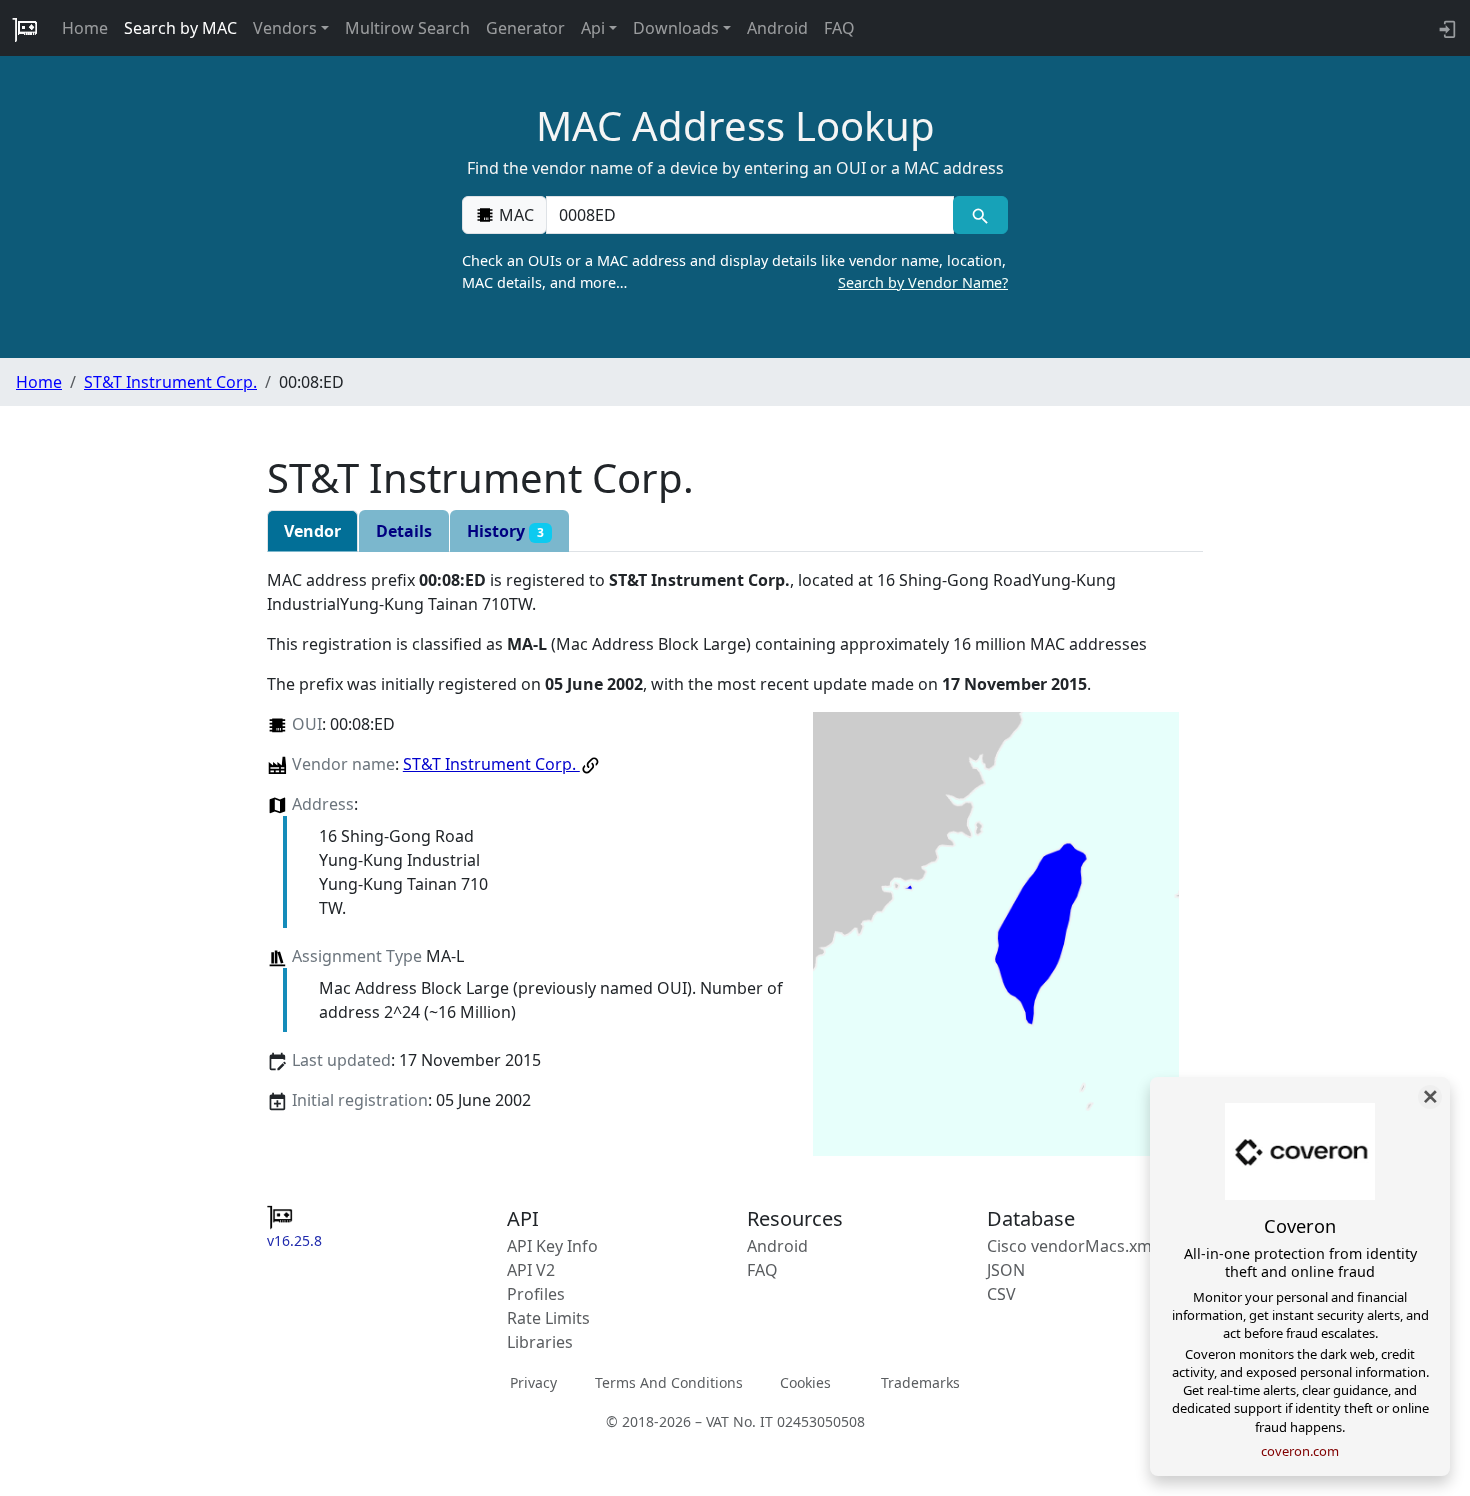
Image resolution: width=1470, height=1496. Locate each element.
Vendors (285, 28)
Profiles (536, 1294)
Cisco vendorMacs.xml (1071, 1246)
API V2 (531, 1270)
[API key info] (1445, 28)
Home (85, 28)
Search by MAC (180, 28)
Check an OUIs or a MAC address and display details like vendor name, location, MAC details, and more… (735, 271)
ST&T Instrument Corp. (170, 382)
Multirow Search (407, 28)
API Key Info (552, 1246)
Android (777, 28)
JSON (1006, 1270)
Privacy (533, 1382)
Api (593, 28)
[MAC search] (980, 215)
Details (404, 531)
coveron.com (1300, 1451)
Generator (525, 28)
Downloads (676, 28)
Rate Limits (548, 1318)
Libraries (540, 1342)
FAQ (839, 28)
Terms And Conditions (669, 1382)
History (505, 531)
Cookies (805, 1382)
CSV (1001, 1294)
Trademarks (920, 1382)
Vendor (312, 531)
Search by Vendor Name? (923, 282)
